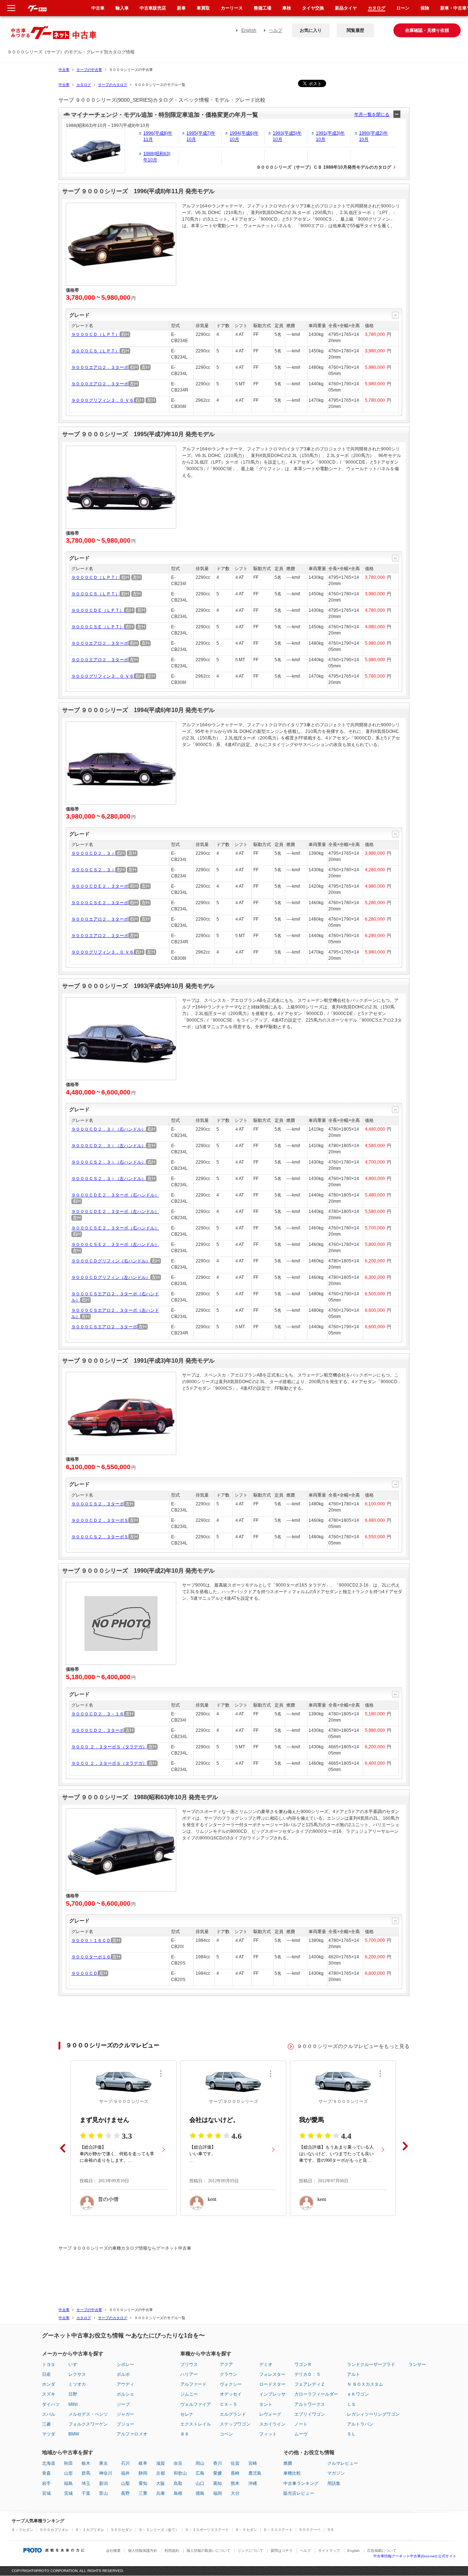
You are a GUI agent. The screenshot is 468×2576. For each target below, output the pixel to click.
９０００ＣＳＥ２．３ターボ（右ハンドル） (115, 1228)
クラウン (229, 2374)
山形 (68, 2473)
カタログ (84, 85)
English (249, 30)
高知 (218, 2483)
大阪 (161, 2483)
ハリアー (189, 2374)
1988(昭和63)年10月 (157, 157)
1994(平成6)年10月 (244, 136)
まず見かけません (105, 2120)
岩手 (46, 2483)
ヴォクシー (231, 2384)
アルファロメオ (132, 2434)
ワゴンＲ (303, 2365)
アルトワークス (310, 2404)
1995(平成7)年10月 (201, 136)
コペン (226, 2434)
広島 (200, 2473)
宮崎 (253, 2463)
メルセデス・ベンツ (88, 2414)
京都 (161, 2473)
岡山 (200, 2463)
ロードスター (272, 2384)
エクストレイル (196, 2424)
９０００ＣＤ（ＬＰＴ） (95, 334)
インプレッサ (272, 2394)
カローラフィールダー (316, 2394)
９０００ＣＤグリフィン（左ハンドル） (111, 1277)
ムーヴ (301, 2434)
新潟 (103, 2483)
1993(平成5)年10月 (287, 136)
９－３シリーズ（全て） (159, 2530)
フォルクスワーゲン (88, 2424)
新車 (181, 8)
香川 (218, 2463)
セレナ (187, 2414)
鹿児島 (255, 2473)
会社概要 (113, 2551)
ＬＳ (351, 2404)
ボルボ (123, 2374)
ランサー (417, 2365)
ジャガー (125, 2414)
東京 (103, 2463)
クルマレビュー (343, 2463)
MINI (73, 2404)
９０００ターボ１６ (91, 1957)
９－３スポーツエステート (207, 2530)
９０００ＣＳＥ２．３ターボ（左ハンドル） (115, 1244)
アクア (226, 2365)
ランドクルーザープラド (371, 2365)
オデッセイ (231, 2394)
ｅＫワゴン (358, 2394)
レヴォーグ (270, 2414)
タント (266, 2404)
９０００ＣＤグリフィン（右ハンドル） (111, 1261)
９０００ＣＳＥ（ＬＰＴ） (98, 627)
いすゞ (75, 2365)
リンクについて (250, 2551)
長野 (125, 2493)
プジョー (125, 2424)
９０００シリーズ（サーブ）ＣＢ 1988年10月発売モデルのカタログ (324, 167)
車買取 (203, 8)
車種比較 (292, 2473)
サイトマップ (329, 2551)
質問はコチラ (282, 2551)
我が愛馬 (312, 2120)
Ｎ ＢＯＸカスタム (365, 2384)
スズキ (49, 2394)
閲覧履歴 (355, 30)
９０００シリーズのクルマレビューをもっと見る (353, 2046)
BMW (74, 2434)
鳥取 (178, 2483)
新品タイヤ (346, 8)
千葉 (86, 2493)
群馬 (86, 2473)
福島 (68, 2483)
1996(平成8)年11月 (158, 136)
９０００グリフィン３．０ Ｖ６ (103, 400)
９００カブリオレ (54, 2530)
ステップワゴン (235, 2424)
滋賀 (161, 2463)
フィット (268, 2434)
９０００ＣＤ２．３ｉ (93, 853)
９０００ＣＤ (84, 1973)
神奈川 (106, 2473)
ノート (301, 2424)
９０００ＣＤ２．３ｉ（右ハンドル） (109, 1129)
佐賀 (235, 2463)
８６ (185, 2434)
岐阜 (143, 2463)
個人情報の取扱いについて (208, 2551)
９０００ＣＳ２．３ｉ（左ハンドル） (109, 1179)
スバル (49, 2414)
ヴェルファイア (196, 2404)
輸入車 (122, 8)
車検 (287, 8)
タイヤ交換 (313, 8)
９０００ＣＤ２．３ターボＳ (100, 1520)
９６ (331, 2530)
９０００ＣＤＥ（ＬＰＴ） (98, 610)
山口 (200, 2483)
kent (212, 2199)
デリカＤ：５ (307, 2374)
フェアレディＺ (310, 2384)
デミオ (266, 2365)
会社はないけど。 (214, 2120)
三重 (143, 2493)
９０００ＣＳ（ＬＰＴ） (95, 351)
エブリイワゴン (310, 2414)
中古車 (64, 70)
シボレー (125, 2365)
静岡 (143, 2473)
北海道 (49, 2463)
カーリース (232, 8)
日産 (46, 2374)
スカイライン (272, 2424)
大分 (235, 2493)
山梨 (125, 2483)
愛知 (143, 2483)
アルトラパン (360, 2424)
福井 (125, 2473)
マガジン (336, 2473)
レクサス (77, 2374)
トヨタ (49, 2365)
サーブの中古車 (89, 70)
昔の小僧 (108, 2199)
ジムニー (189, 2394)
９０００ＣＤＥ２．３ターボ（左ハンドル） (115, 1212)
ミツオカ (77, 2384)
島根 (178, 2493)
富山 (103, 2493)
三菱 (46, 2424)
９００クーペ (310, 2530)
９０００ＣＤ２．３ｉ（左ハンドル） (109, 1146)
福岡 (218, 2493)
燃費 (288, 2463)
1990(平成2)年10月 (373, 136)
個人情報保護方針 (143, 2551)
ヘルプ (276, 30)
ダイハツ (51, 2404)
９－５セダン (246, 2530)
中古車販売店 (153, 8)
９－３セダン (22, 2530)
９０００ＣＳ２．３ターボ (98, 1504)
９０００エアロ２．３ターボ (100, 367)
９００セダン (121, 2530)
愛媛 (218, 2473)
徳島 (200, 2493)
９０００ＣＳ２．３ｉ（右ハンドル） (109, 1162)
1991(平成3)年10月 (330, 136)
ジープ (123, 2404)
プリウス (189, 2365)
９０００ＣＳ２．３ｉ (93, 870)
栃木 (86, 2463)
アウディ (125, 2384)
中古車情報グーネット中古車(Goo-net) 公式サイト (415, 2556)
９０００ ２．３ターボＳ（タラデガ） (109, 1747)
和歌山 (180, 2473)
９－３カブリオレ (90, 2530)
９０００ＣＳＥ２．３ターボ (100, 903)
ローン (403, 8)
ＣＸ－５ (229, 2404)
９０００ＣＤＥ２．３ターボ (100, 886)
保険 (425, 8)
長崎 (235, 2473)
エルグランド (233, 2414)
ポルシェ (125, 2394)
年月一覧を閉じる (372, 115)
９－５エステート (278, 2530)
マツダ (49, 2434)
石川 (125, 2463)
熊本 (235, 2483)
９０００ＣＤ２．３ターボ (98, 1730)
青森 (46, 2473)
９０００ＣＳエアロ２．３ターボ (104, 1327)
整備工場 (263, 8)
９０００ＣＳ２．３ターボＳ (100, 1537)
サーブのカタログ (113, 85)
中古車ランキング (301, 2483)
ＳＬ (351, 2434)
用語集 (334, 2483)
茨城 (68, 2493)
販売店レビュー (299, 2493)
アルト (354, 2374)
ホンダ (49, 2384)
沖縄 (253, 2483)
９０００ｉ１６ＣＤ (91, 1940)
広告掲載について (382, 2551)
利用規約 (172, 2551)
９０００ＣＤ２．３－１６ (98, 1714)
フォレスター (272, 2374)
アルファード (193, 2384)
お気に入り (311, 30)
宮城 (46, 2493)
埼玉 (86, 2483)
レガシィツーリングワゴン (373, 2414)
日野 (73, 2394)
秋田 (68, 2463)
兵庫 (161, 2493)
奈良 (178, 2463)
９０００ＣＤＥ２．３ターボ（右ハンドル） (115, 1195)
